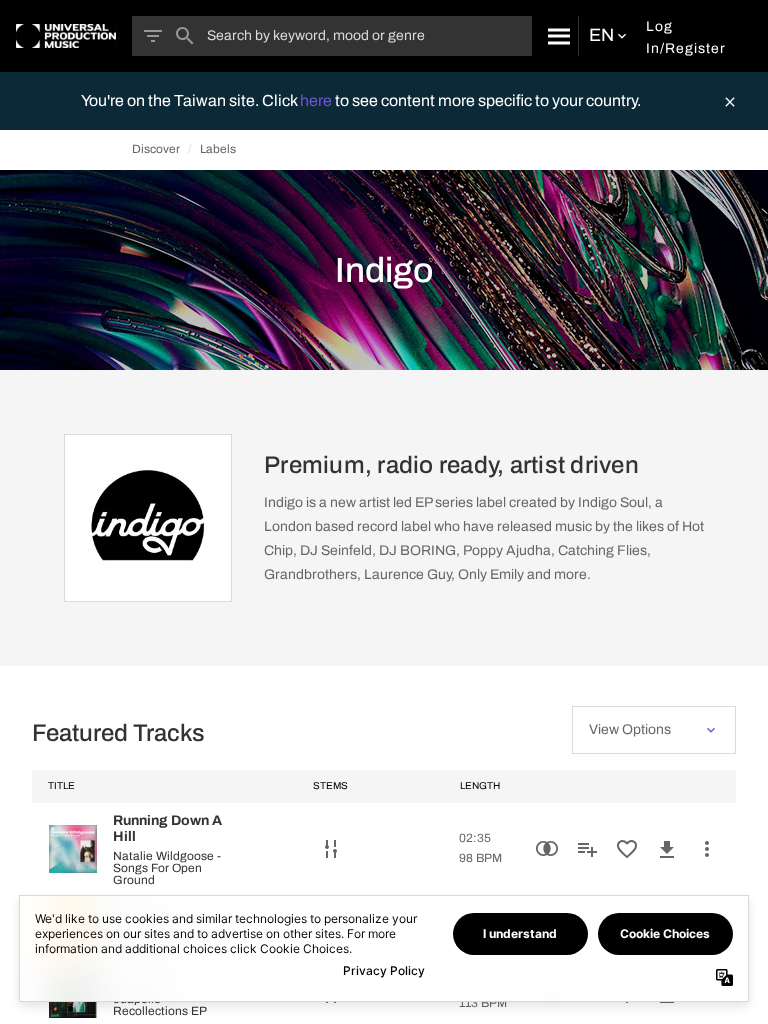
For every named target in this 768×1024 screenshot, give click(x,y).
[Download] (667, 849)
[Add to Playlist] (587, 849)
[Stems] (331, 849)
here (317, 100)
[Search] (555, 36)
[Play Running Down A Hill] (73, 849)
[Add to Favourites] (627, 849)
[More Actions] (707, 849)
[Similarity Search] (547, 849)
